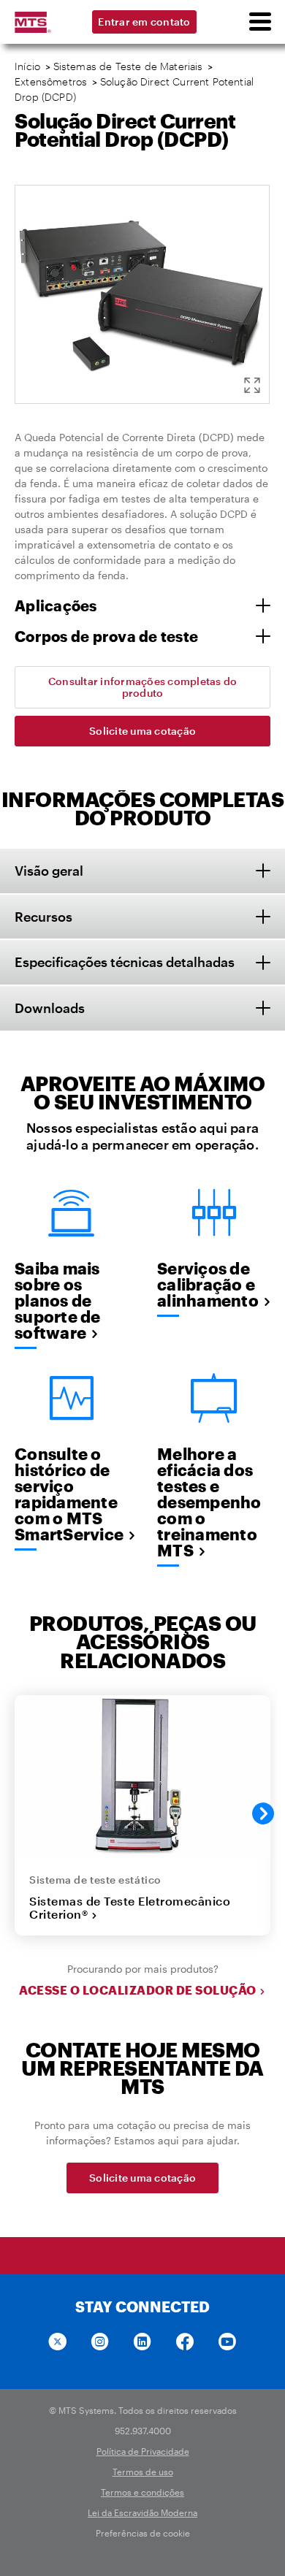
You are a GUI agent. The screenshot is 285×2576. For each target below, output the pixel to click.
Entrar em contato (144, 22)
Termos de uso (143, 2472)
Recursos (43, 917)
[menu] (259, 22)
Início (27, 66)
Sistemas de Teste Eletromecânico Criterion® (130, 1908)
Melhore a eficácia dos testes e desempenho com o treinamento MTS (209, 1502)
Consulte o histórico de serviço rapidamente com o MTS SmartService (69, 1494)
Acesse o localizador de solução (138, 1990)
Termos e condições (142, 2492)
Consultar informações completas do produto (143, 687)
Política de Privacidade (143, 2451)
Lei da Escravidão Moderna (142, 2512)
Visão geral (49, 871)
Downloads (50, 1008)
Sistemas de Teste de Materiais (128, 66)
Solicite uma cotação (142, 731)
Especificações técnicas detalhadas (125, 962)
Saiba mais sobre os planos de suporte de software (58, 1300)
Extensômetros (51, 81)
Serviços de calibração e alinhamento (208, 1284)
